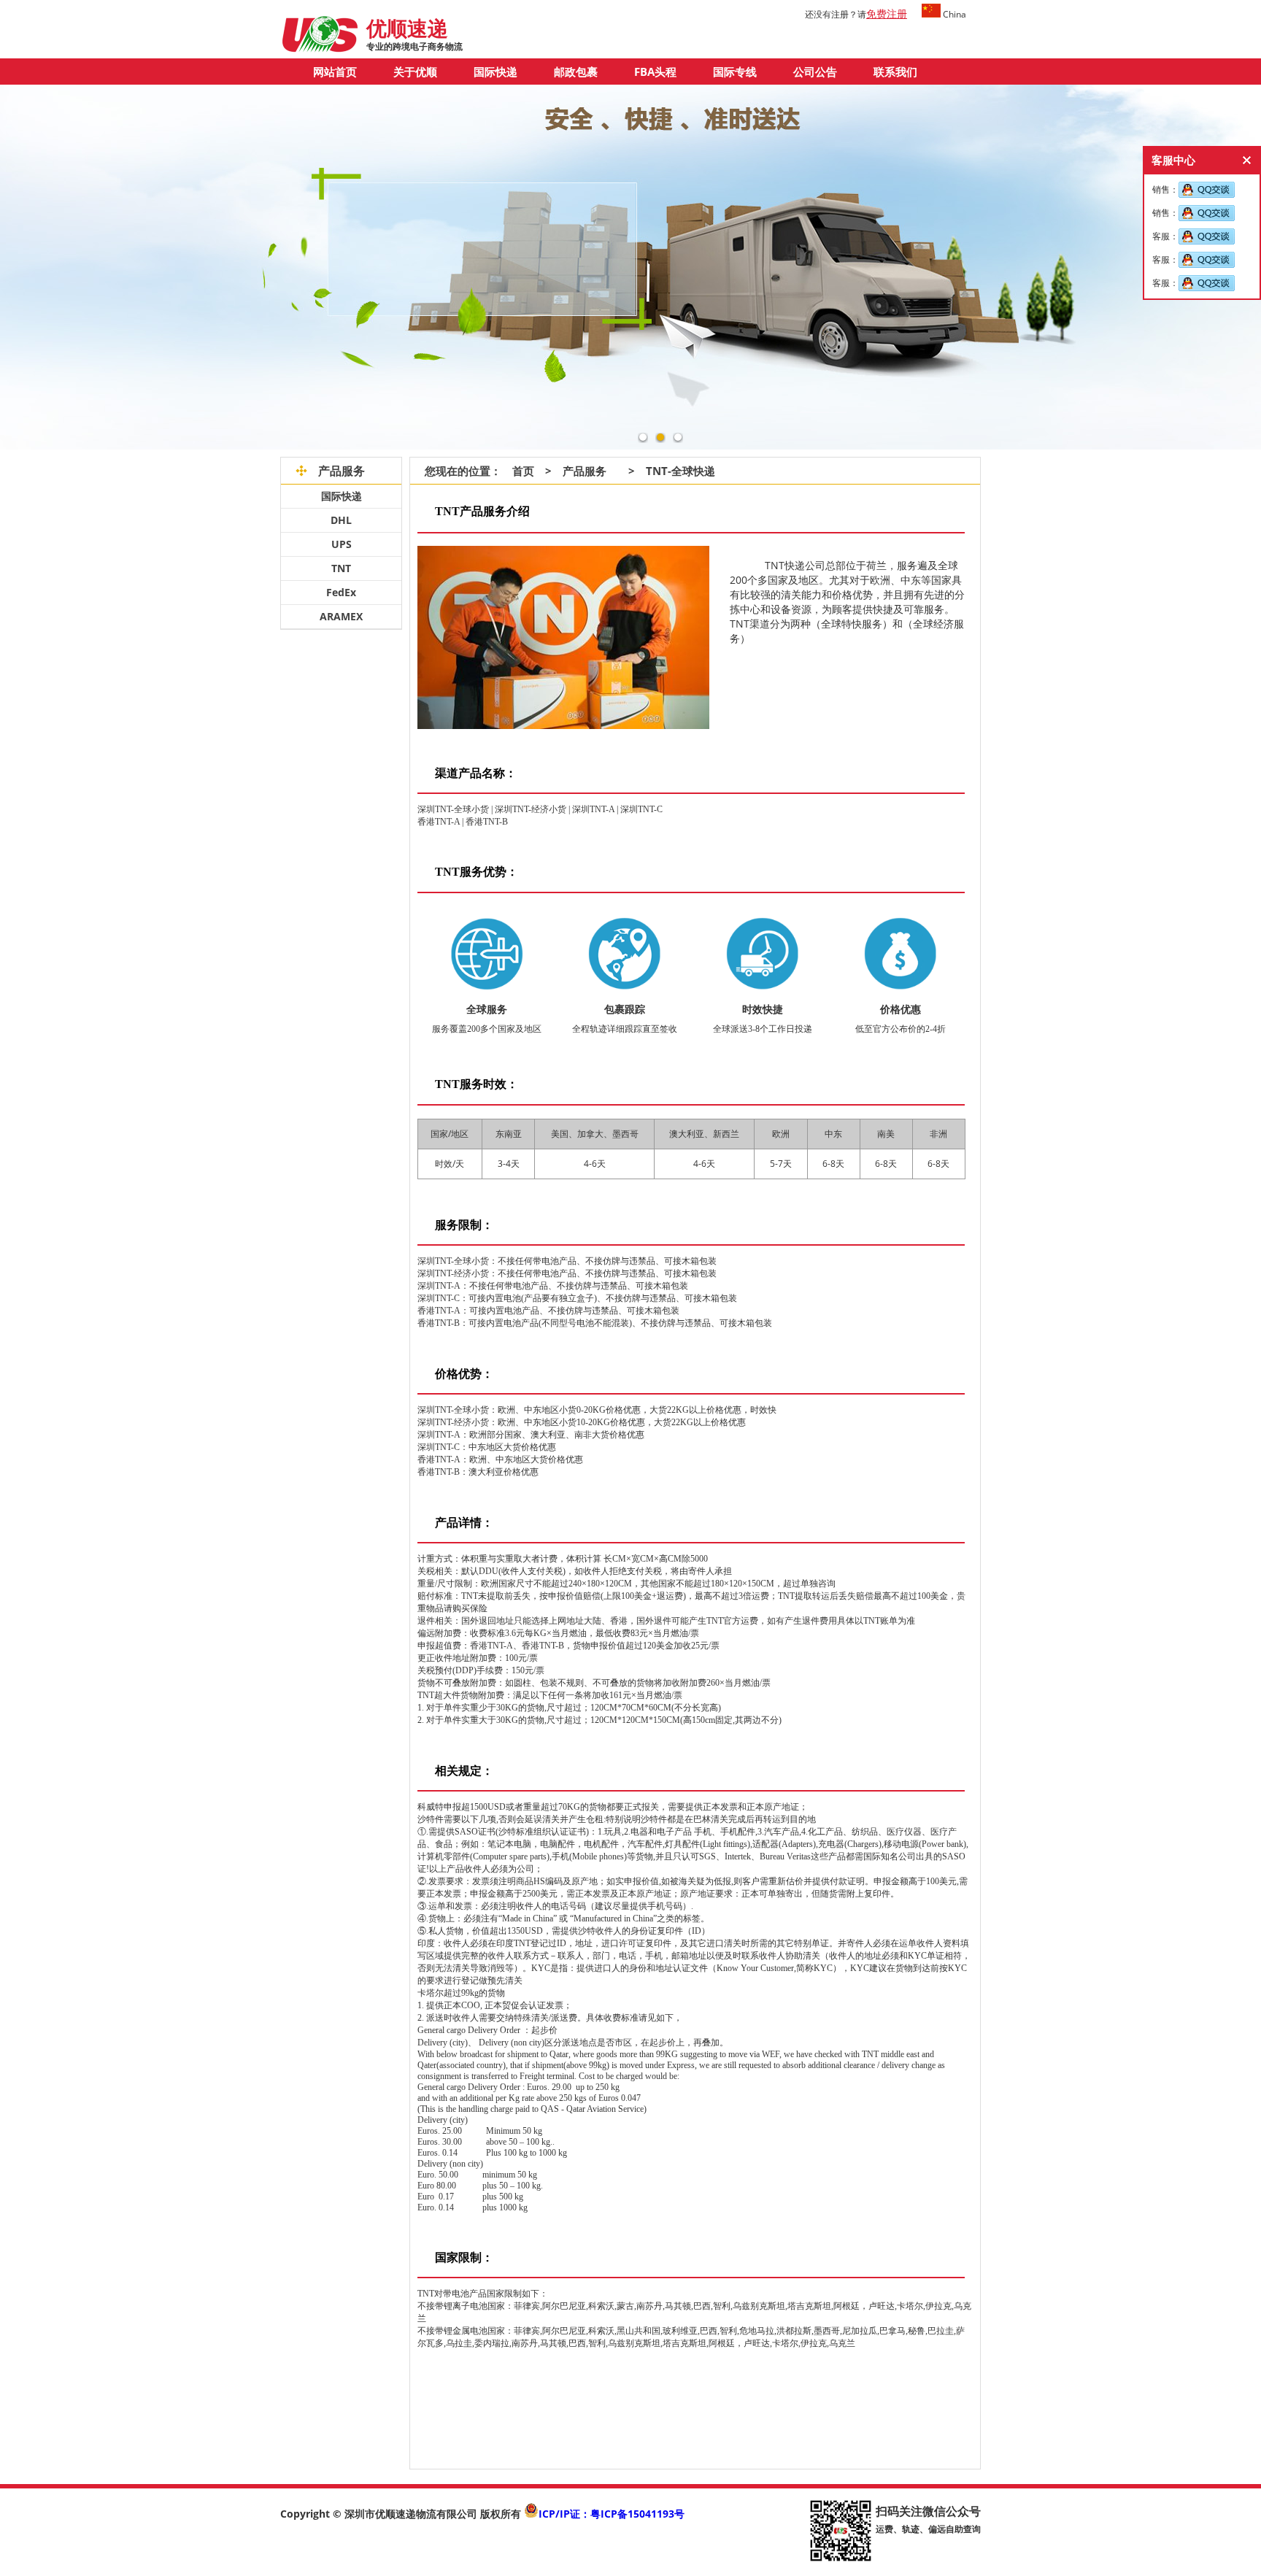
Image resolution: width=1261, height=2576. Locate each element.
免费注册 (887, 14)
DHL (341, 520)
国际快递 (495, 72)
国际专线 (735, 72)
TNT (341, 568)
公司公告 (815, 72)
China (953, 14)
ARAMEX (341, 616)
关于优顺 (415, 72)
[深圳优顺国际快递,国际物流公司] (320, 49)
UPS (342, 544)
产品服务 (585, 471)
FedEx (341, 592)
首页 (518, 471)
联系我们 (895, 72)
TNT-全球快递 (680, 471)
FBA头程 (655, 72)
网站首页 (335, 72)
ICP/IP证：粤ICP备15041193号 (612, 2514)
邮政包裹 (576, 72)
